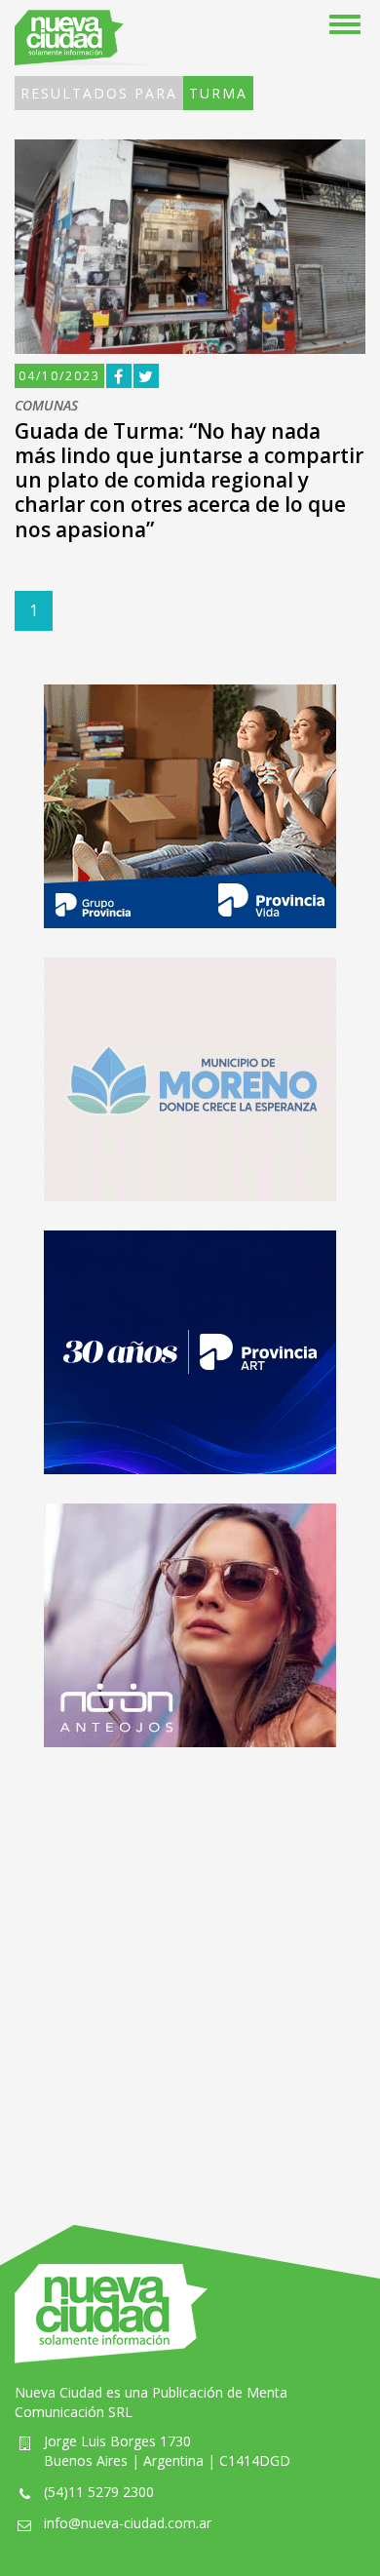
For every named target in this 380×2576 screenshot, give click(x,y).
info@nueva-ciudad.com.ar (128, 2523)
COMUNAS (46, 406)
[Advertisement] (190, 1967)
